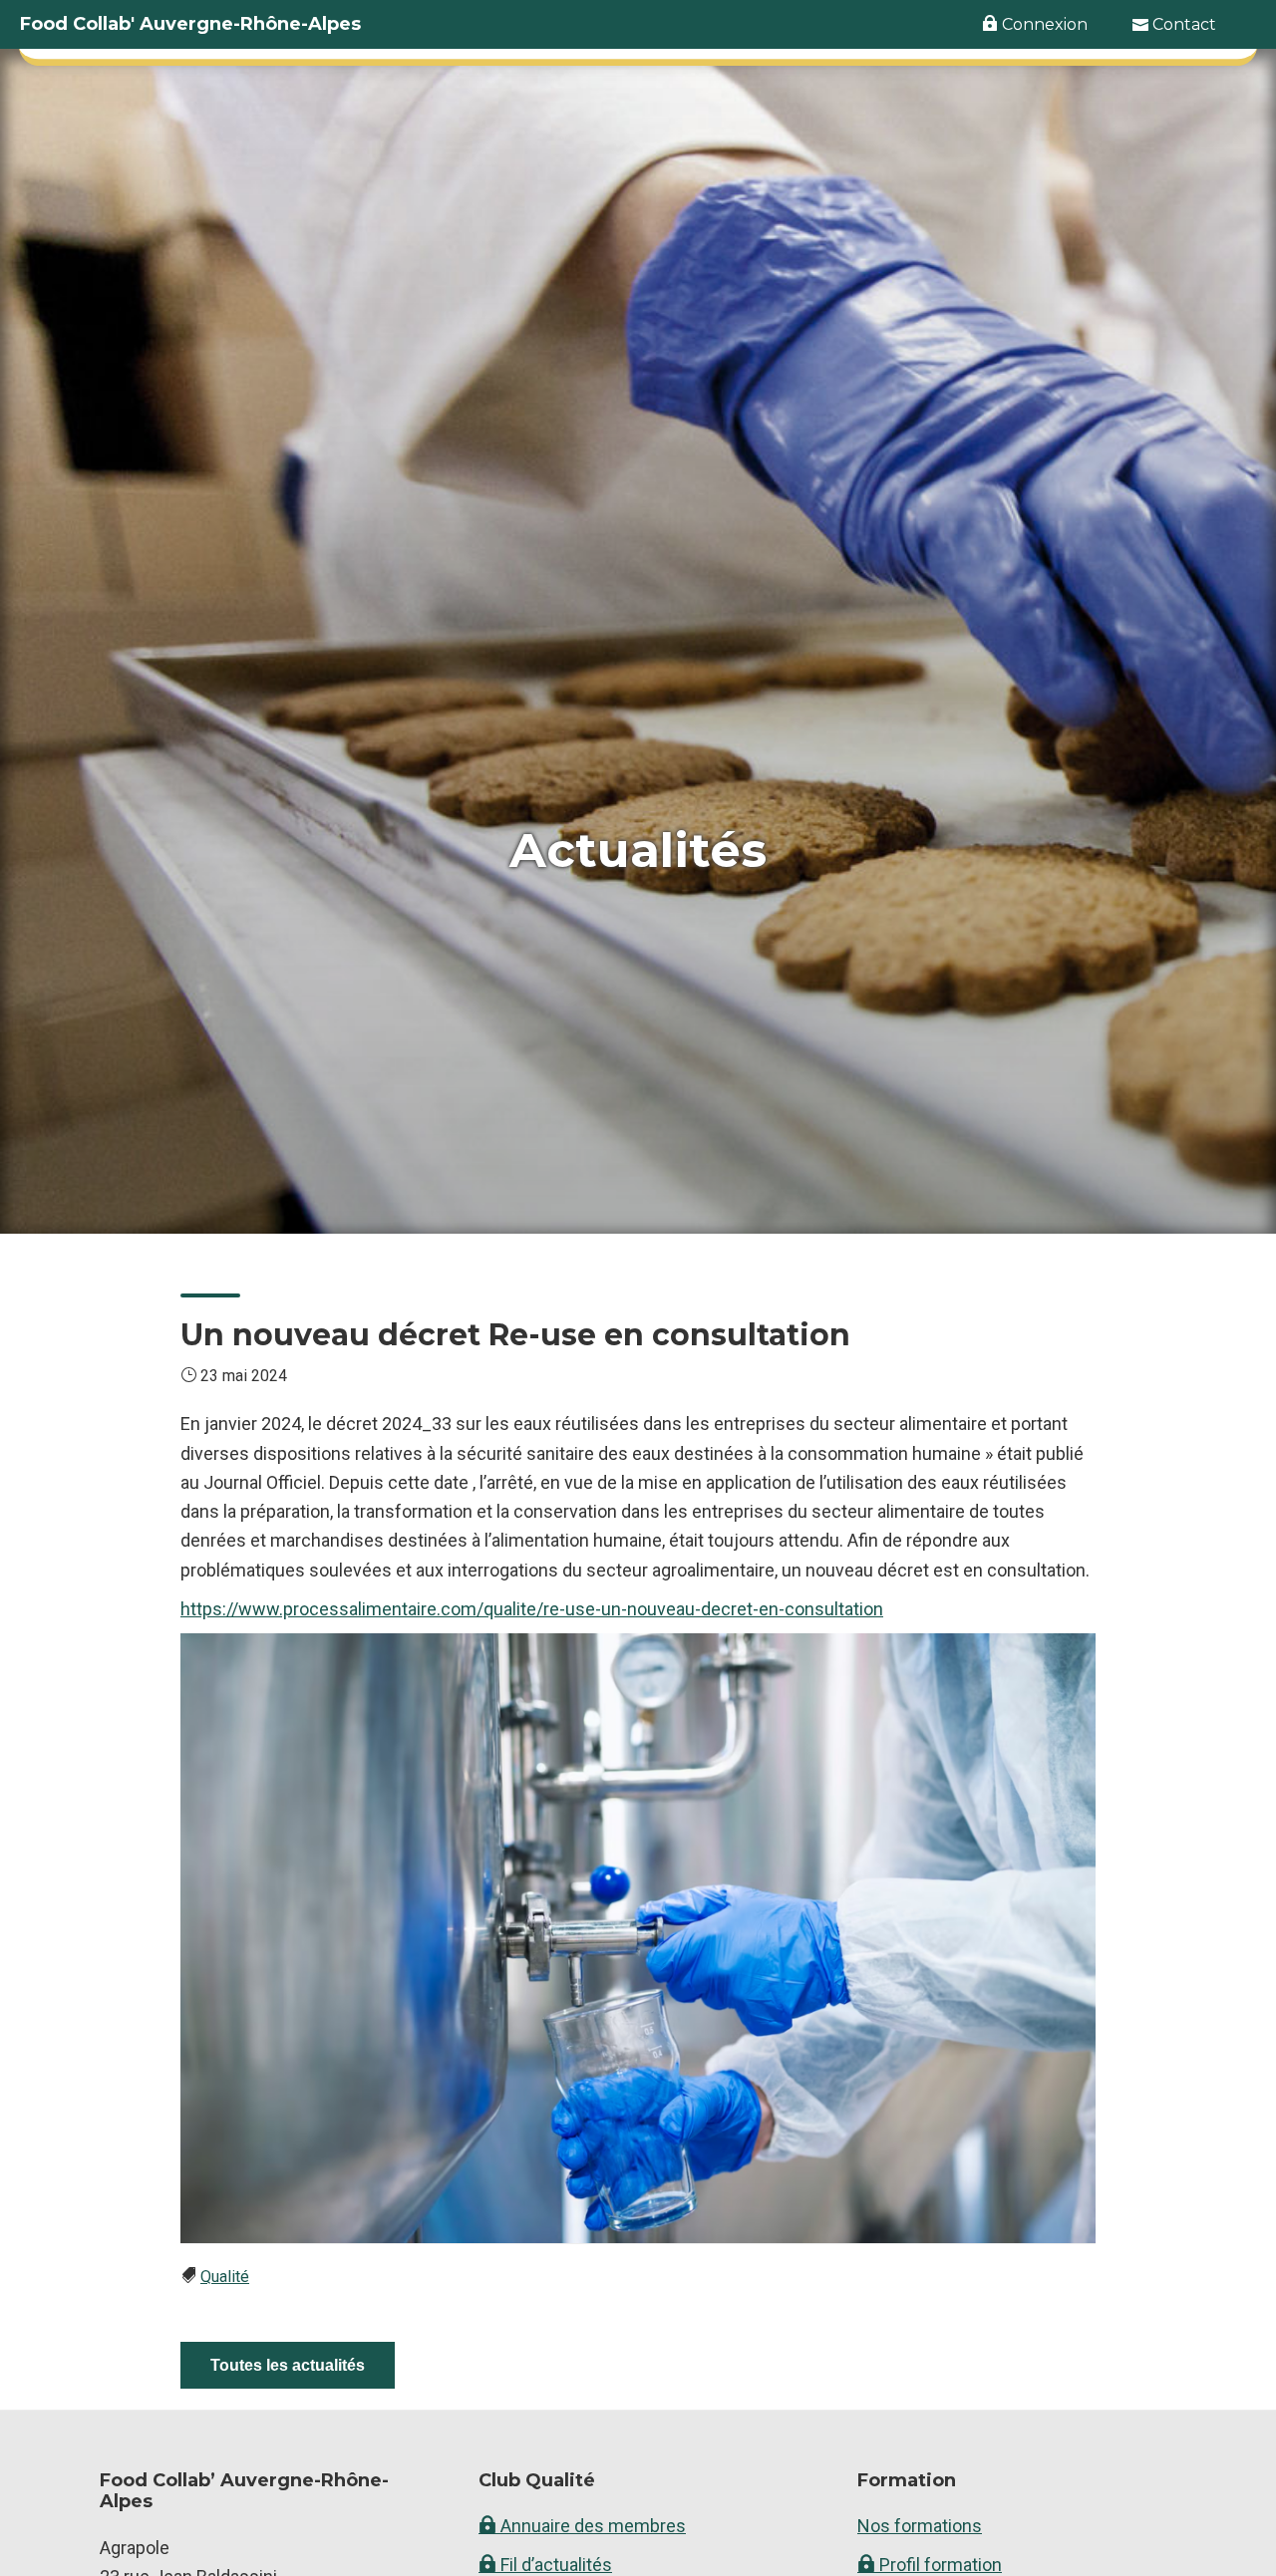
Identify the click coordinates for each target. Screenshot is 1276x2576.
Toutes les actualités (288, 2365)
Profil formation (939, 2565)
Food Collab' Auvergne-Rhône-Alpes (190, 24)
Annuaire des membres (591, 2526)
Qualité (225, 2277)
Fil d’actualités (554, 2565)
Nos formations (920, 2526)
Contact (1182, 24)
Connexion (1043, 24)
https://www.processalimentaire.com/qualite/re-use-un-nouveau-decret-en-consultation (532, 1609)
